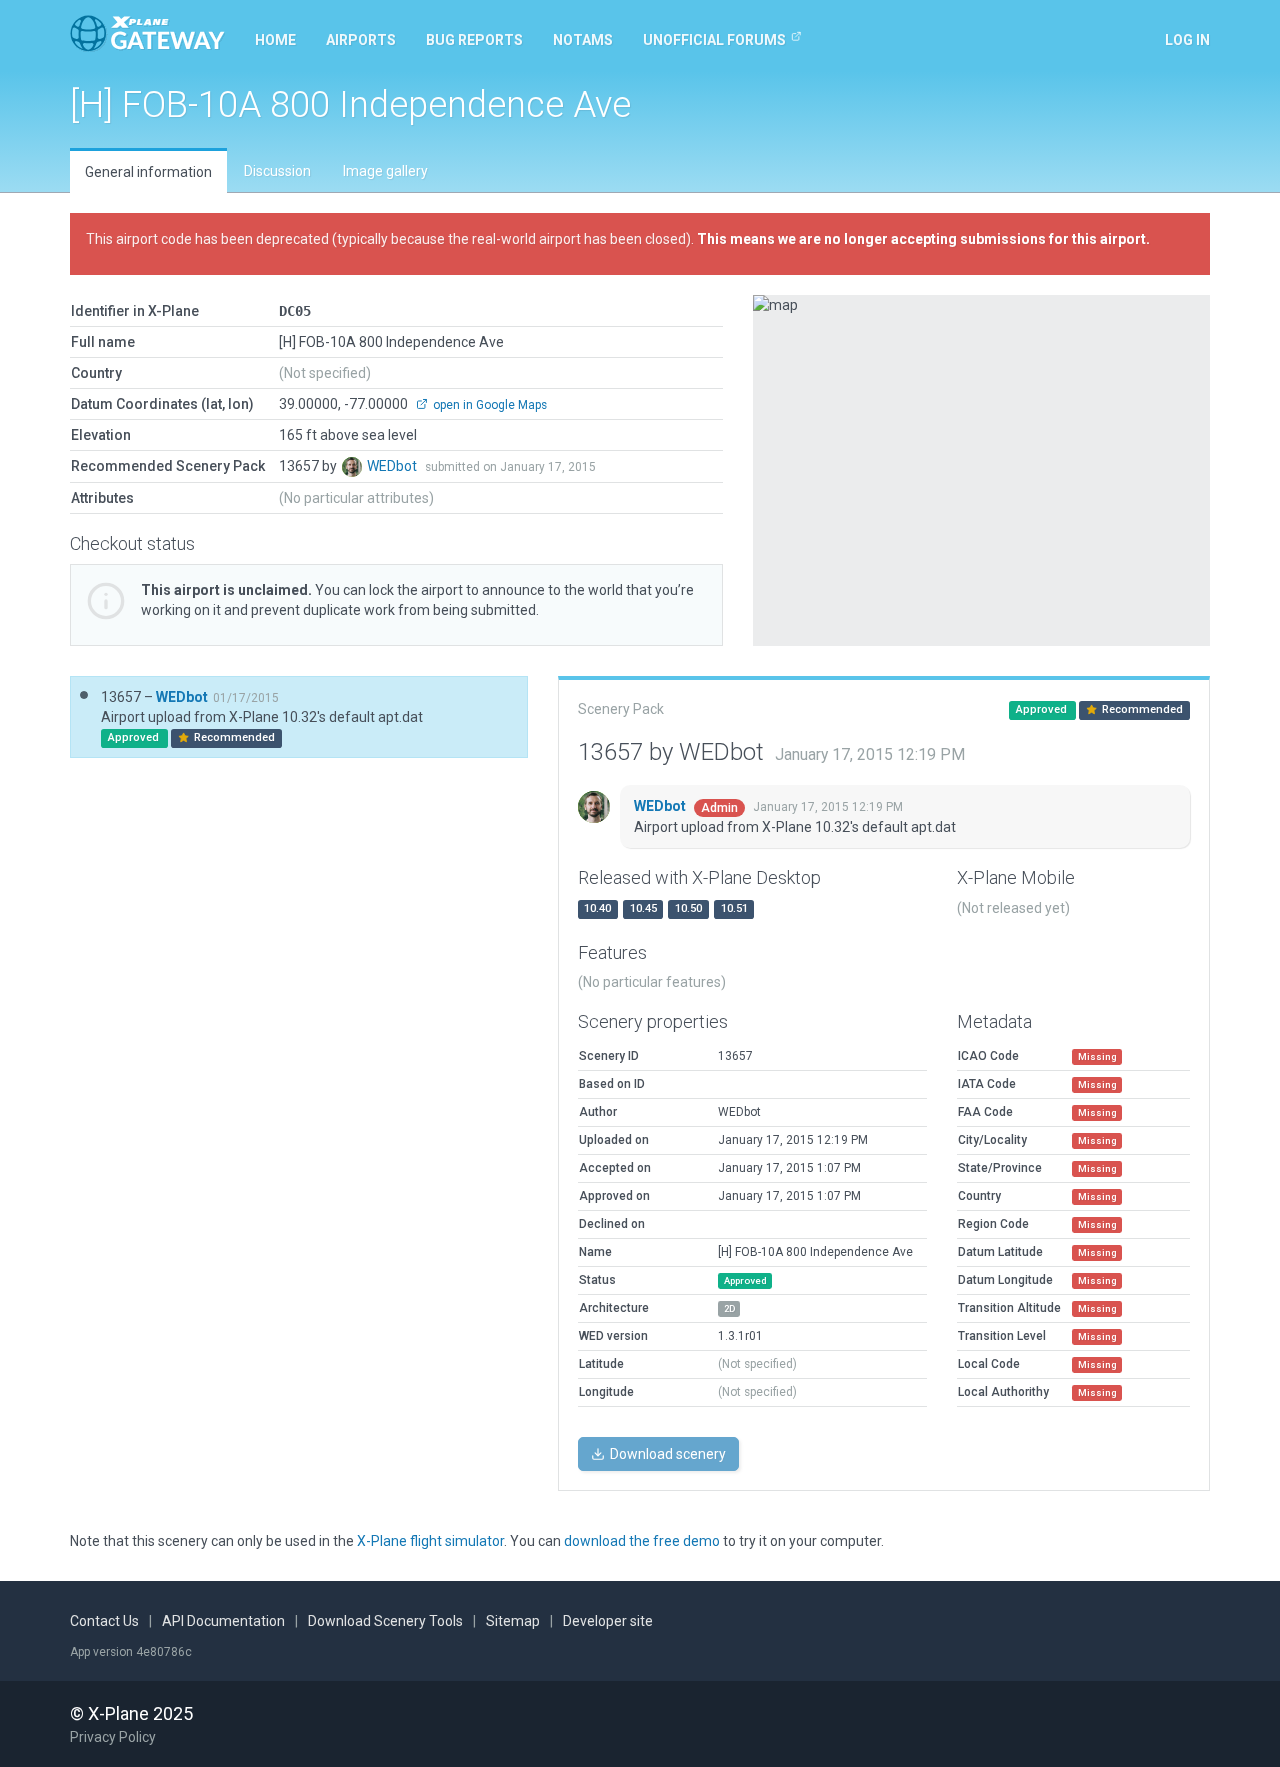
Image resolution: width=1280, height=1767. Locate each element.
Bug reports (474, 40)
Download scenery (666, 1454)
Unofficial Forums (714, 40)
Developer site (608, 1621)
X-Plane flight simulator (430, 1541)
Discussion (277, 171)
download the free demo (642, 1541)
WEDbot (393, 466)
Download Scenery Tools (385, 1621)
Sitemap (513, 1621)
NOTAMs (583, 40)
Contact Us (104, 1621)
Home (275, 40)
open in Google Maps (488, 405)
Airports (361, 40)
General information (148, 172)
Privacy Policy (113, 1737)
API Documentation (223, 1621)
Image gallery (385, 171)
